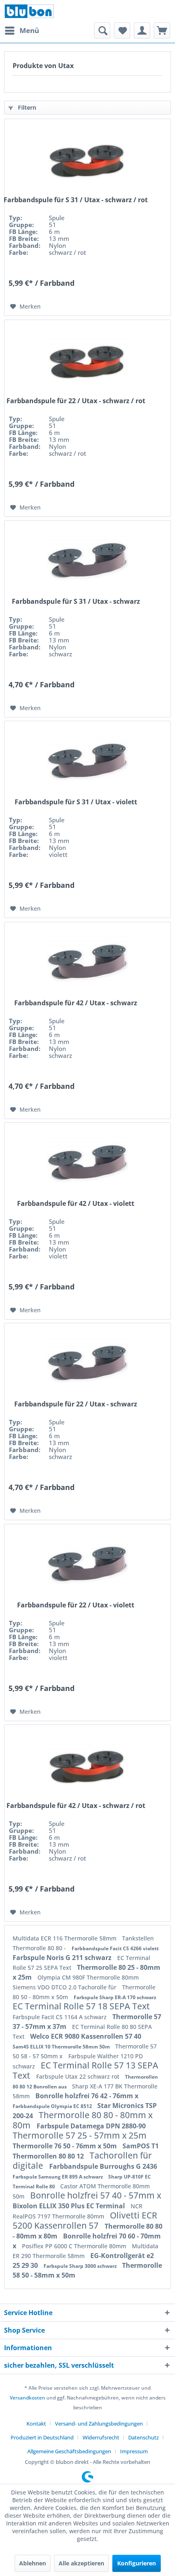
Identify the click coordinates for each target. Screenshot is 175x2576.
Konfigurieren (137, 2563)
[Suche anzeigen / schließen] (102, 31)
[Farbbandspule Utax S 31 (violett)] (87, 762)
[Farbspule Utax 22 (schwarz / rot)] (87, 361)
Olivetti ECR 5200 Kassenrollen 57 (85, 2220)
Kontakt (36, 2424)
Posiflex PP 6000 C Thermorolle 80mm (75, 2246)
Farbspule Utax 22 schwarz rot (79, 2076)
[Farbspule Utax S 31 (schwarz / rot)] (87, 160)
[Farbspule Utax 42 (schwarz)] (87, 963)
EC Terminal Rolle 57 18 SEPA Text (81, 2006)
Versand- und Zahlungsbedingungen (99, 2424)
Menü (29, 30)
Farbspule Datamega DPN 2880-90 (91, 2126)
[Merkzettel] (122, 31)
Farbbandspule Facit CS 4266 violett (115, 1948)
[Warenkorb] (162, 31)
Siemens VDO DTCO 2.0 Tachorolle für (65, 1987)
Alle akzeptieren (81, 2563)
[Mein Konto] (142, 31)
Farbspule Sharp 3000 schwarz (81, 2266)
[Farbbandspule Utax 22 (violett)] (87, 1565)
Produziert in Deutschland (42, 2437)
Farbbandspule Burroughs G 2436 (103, 2166)
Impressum (134, 2451)
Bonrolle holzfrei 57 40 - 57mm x (96, 2195)
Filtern (26, 107)
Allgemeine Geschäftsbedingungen (69, 2451)
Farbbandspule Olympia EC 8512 (53, 2106)
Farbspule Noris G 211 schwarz (63, 1958)
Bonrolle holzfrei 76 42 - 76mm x (87, 2096)
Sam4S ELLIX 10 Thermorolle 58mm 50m (62, 2047)
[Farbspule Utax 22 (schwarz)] (87, 1364)
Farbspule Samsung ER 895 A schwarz (58, 2177)
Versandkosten (27, 2398)
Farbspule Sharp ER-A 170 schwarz (115, 1997)
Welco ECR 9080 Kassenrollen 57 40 (86, 2036)
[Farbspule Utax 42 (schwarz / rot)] (87, 1766)
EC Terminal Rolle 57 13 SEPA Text (85, 2070)
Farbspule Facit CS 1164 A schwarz (60, 2017)
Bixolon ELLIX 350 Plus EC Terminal (70, 2206)
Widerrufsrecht (101, 2437)
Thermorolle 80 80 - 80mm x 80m (83, 2120)
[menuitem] (22, 31)
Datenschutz (143, 2437)
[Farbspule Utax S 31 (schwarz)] (87, 561)
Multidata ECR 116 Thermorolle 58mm (65, 1938)
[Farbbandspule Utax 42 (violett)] (87, 1163)
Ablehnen (33, 2563)
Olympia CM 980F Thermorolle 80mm (88, 1977)
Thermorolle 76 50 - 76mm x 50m (66, 2146)
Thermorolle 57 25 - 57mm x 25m (80, 2135)
